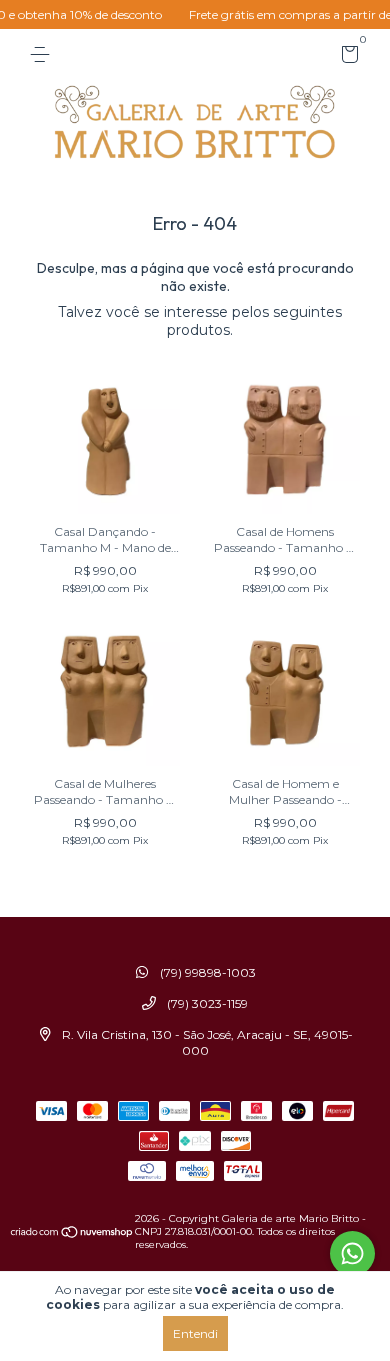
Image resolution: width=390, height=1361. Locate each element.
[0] (346, 57)
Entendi (195, 1333)
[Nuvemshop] (72, 1234)
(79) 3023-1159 (206, 1003)
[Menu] (43, 54)
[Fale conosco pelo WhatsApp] (352, 1253)
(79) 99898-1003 (206, 972)
